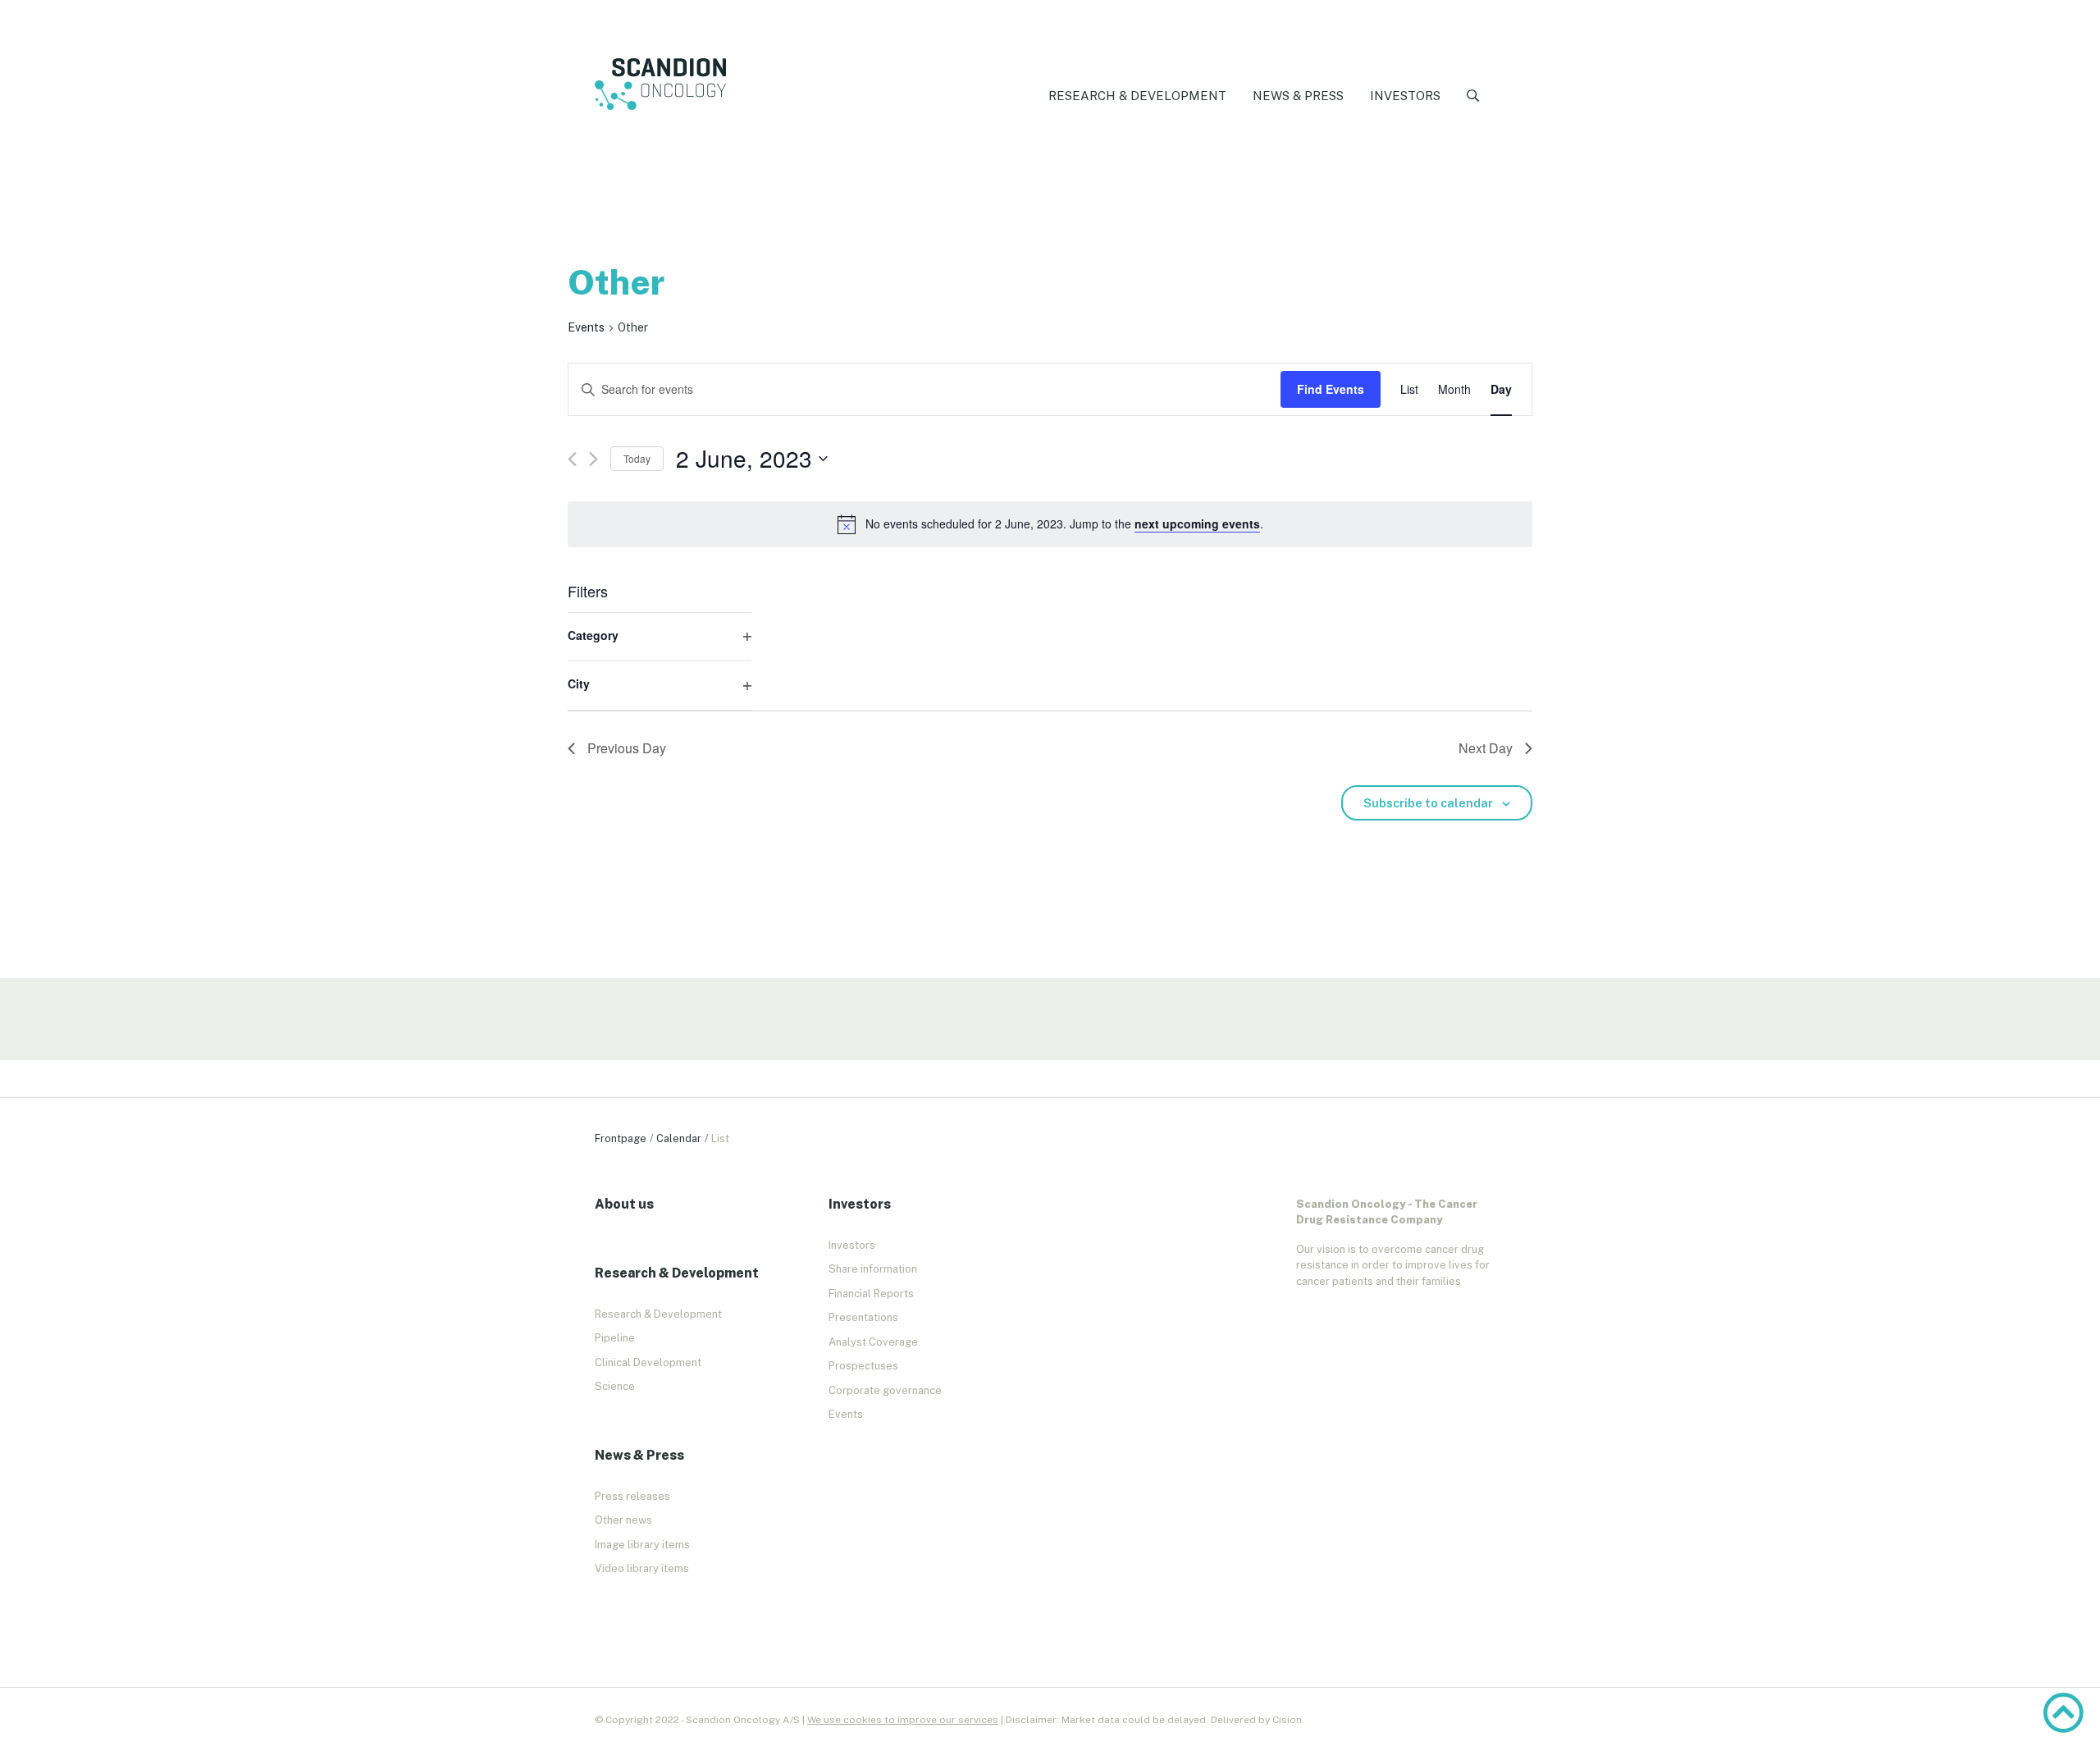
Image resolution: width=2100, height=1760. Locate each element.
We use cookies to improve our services (903, 1720)
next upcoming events (1197, 523)
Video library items (642, 1568)
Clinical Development (648, 1362)
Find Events (1331, 389)
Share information (873, 1269)
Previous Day (627, 748)
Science (615, 1386)
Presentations (863, 1317)
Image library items (642, 1545)
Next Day (1486, 748)
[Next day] (593, 459)
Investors (1405, 96)
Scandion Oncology (660, 85)
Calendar (679, 1138)
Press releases (632, 1496)
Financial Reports (871, 1294)
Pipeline (615, 1338)
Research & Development (1137, 96)
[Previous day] (572, 459)
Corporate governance (885, 1390)
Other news (623, 1520)
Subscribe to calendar (1428, 803)
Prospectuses (863, 1366)
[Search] (1473, 96)
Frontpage (621, 1138)
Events (586, 327)
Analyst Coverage (873, 1342)
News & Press (1298, 96)
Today (637, 458)
